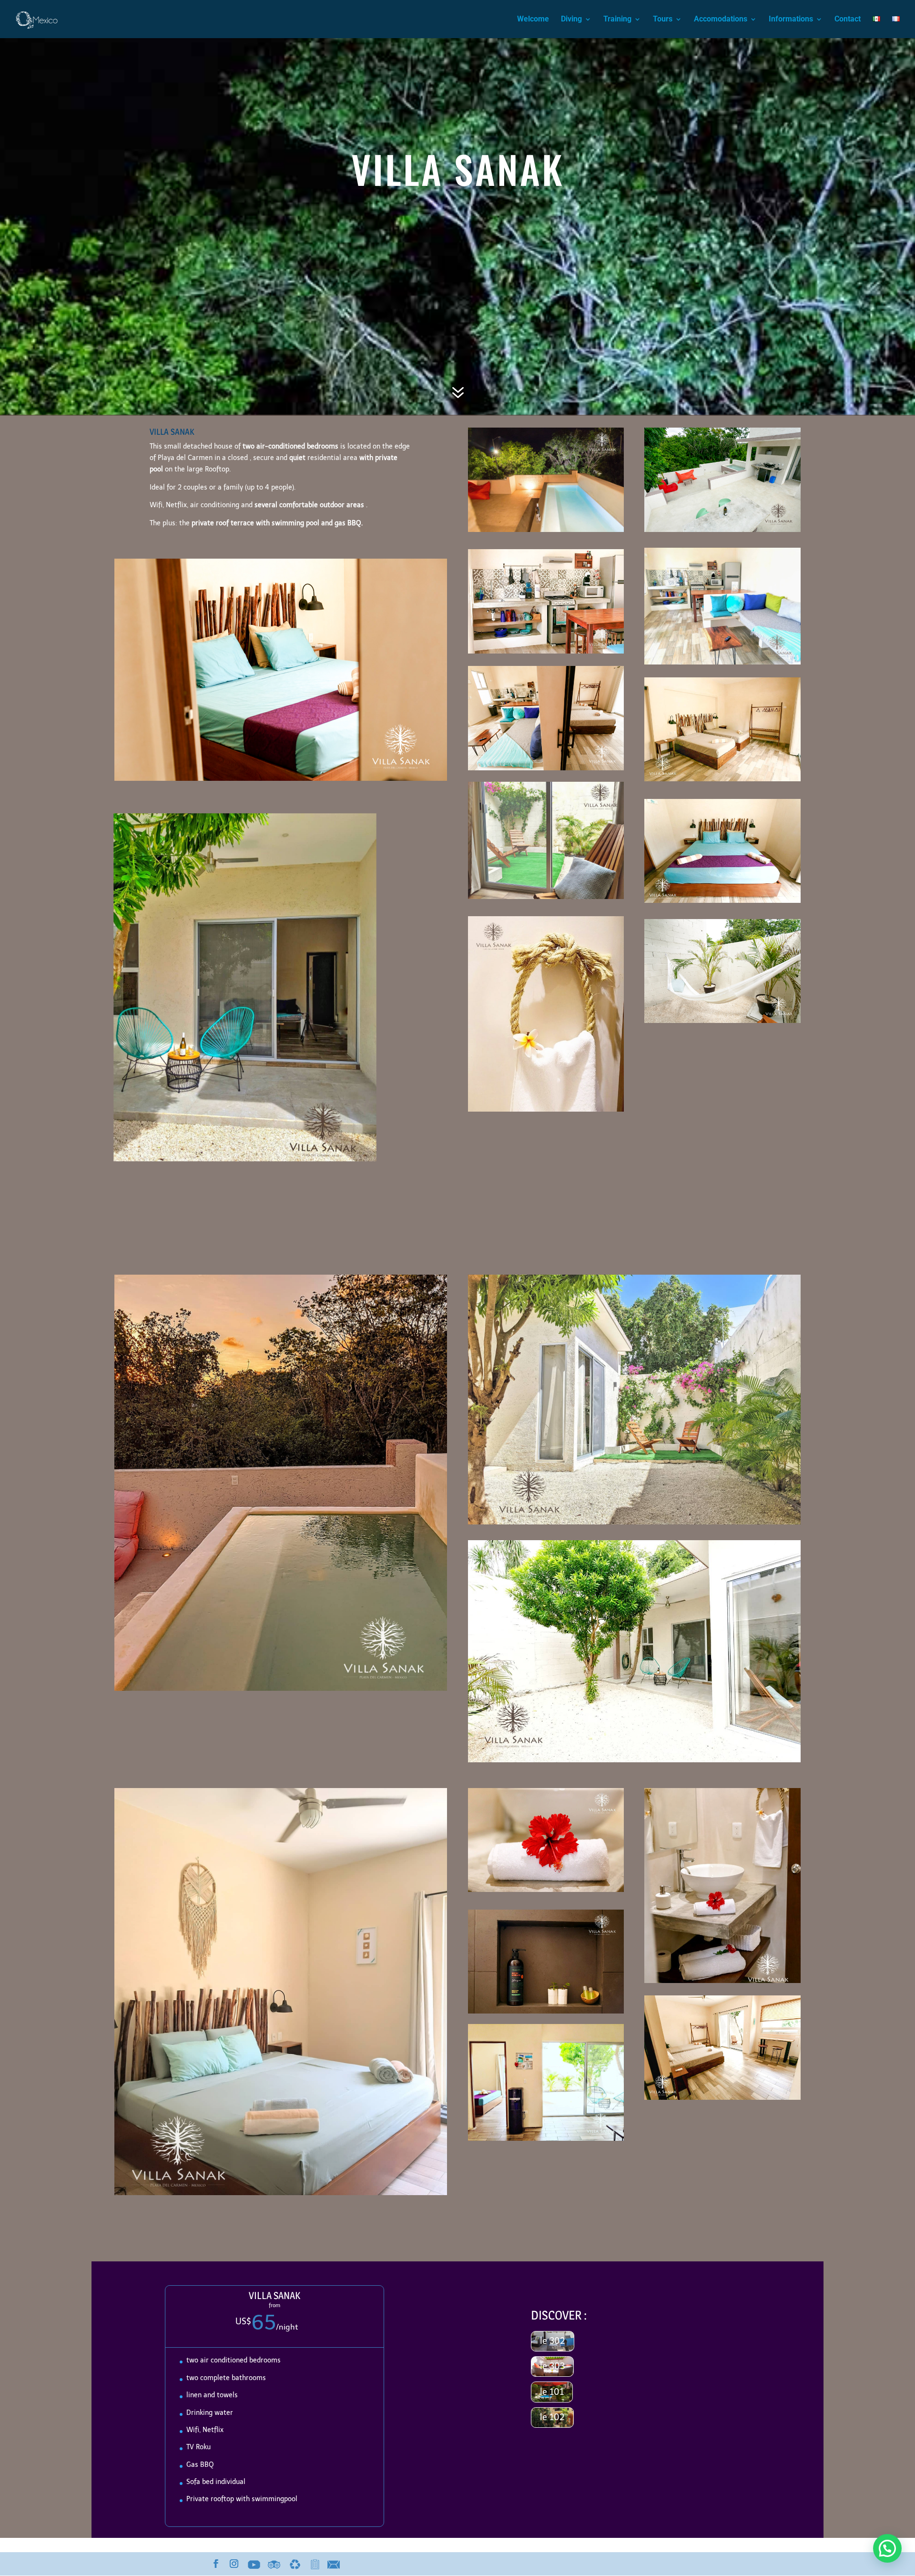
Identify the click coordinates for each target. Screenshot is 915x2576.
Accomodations (721, 20)
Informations (791, 20)
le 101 (552, 2392)
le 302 (553, 2341)
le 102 (552, 2417)
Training (617, 20)
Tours (663, 20)
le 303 (552, 2366)
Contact (848, 20)
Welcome (533, 20)
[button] (887, 2548)
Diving (571, 20)
